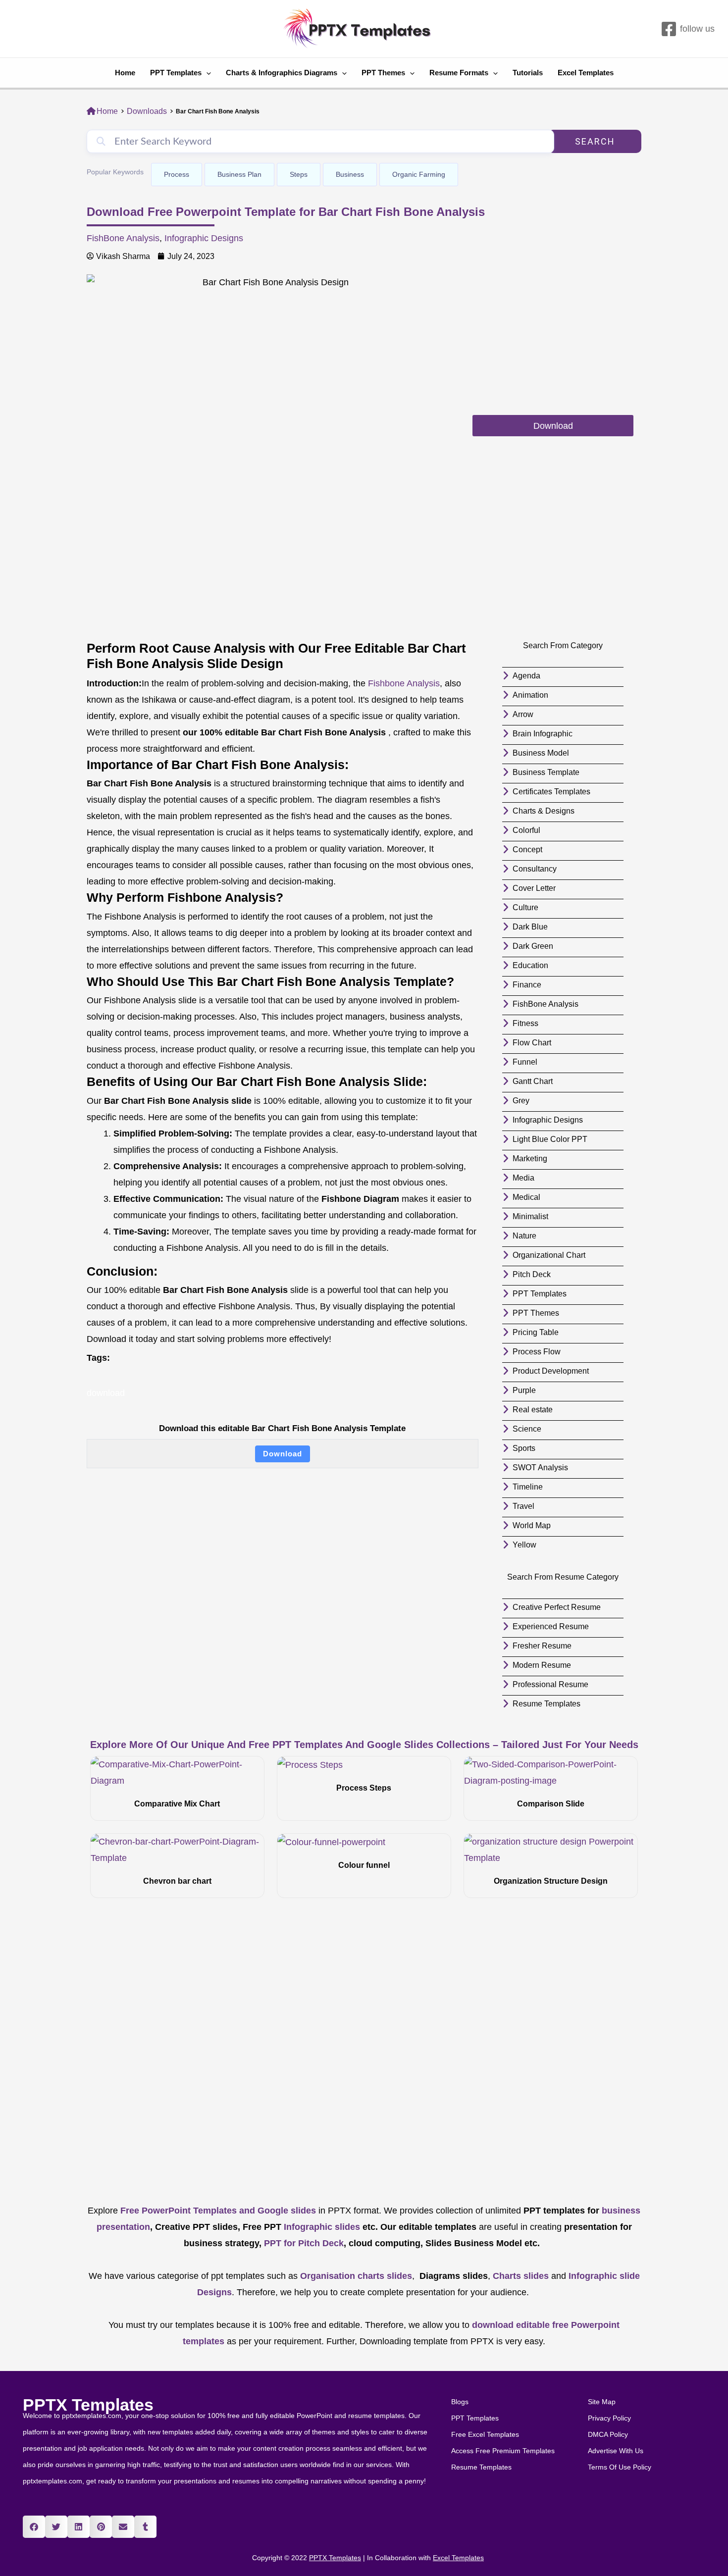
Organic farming (419, 174)
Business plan (239, 174)
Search (595, 141)
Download (283, 1454)
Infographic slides (321, 2227)
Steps (299, 174)
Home (125, 73)
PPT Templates (176, 73)
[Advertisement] (553, 344)
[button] (34, 2527)
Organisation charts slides (356, 2276)
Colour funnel (364, 1865)
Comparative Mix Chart (177, 1804)
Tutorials (528, 73)
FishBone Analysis (123, 238)
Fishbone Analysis (404, 683)
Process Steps (364, 1788)
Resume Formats (459, 73)
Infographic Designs (204, 238)
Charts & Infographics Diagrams (282, 73)
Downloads (147, 111)
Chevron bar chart (177, 1881)
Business (350, 174)
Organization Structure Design (551, 1881)
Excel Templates (586, 73)
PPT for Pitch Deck (303, 2243)
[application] (206, 73)
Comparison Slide (551, 1804)
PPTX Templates (88, 2405)
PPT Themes (383, 73)
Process (177, 174)
